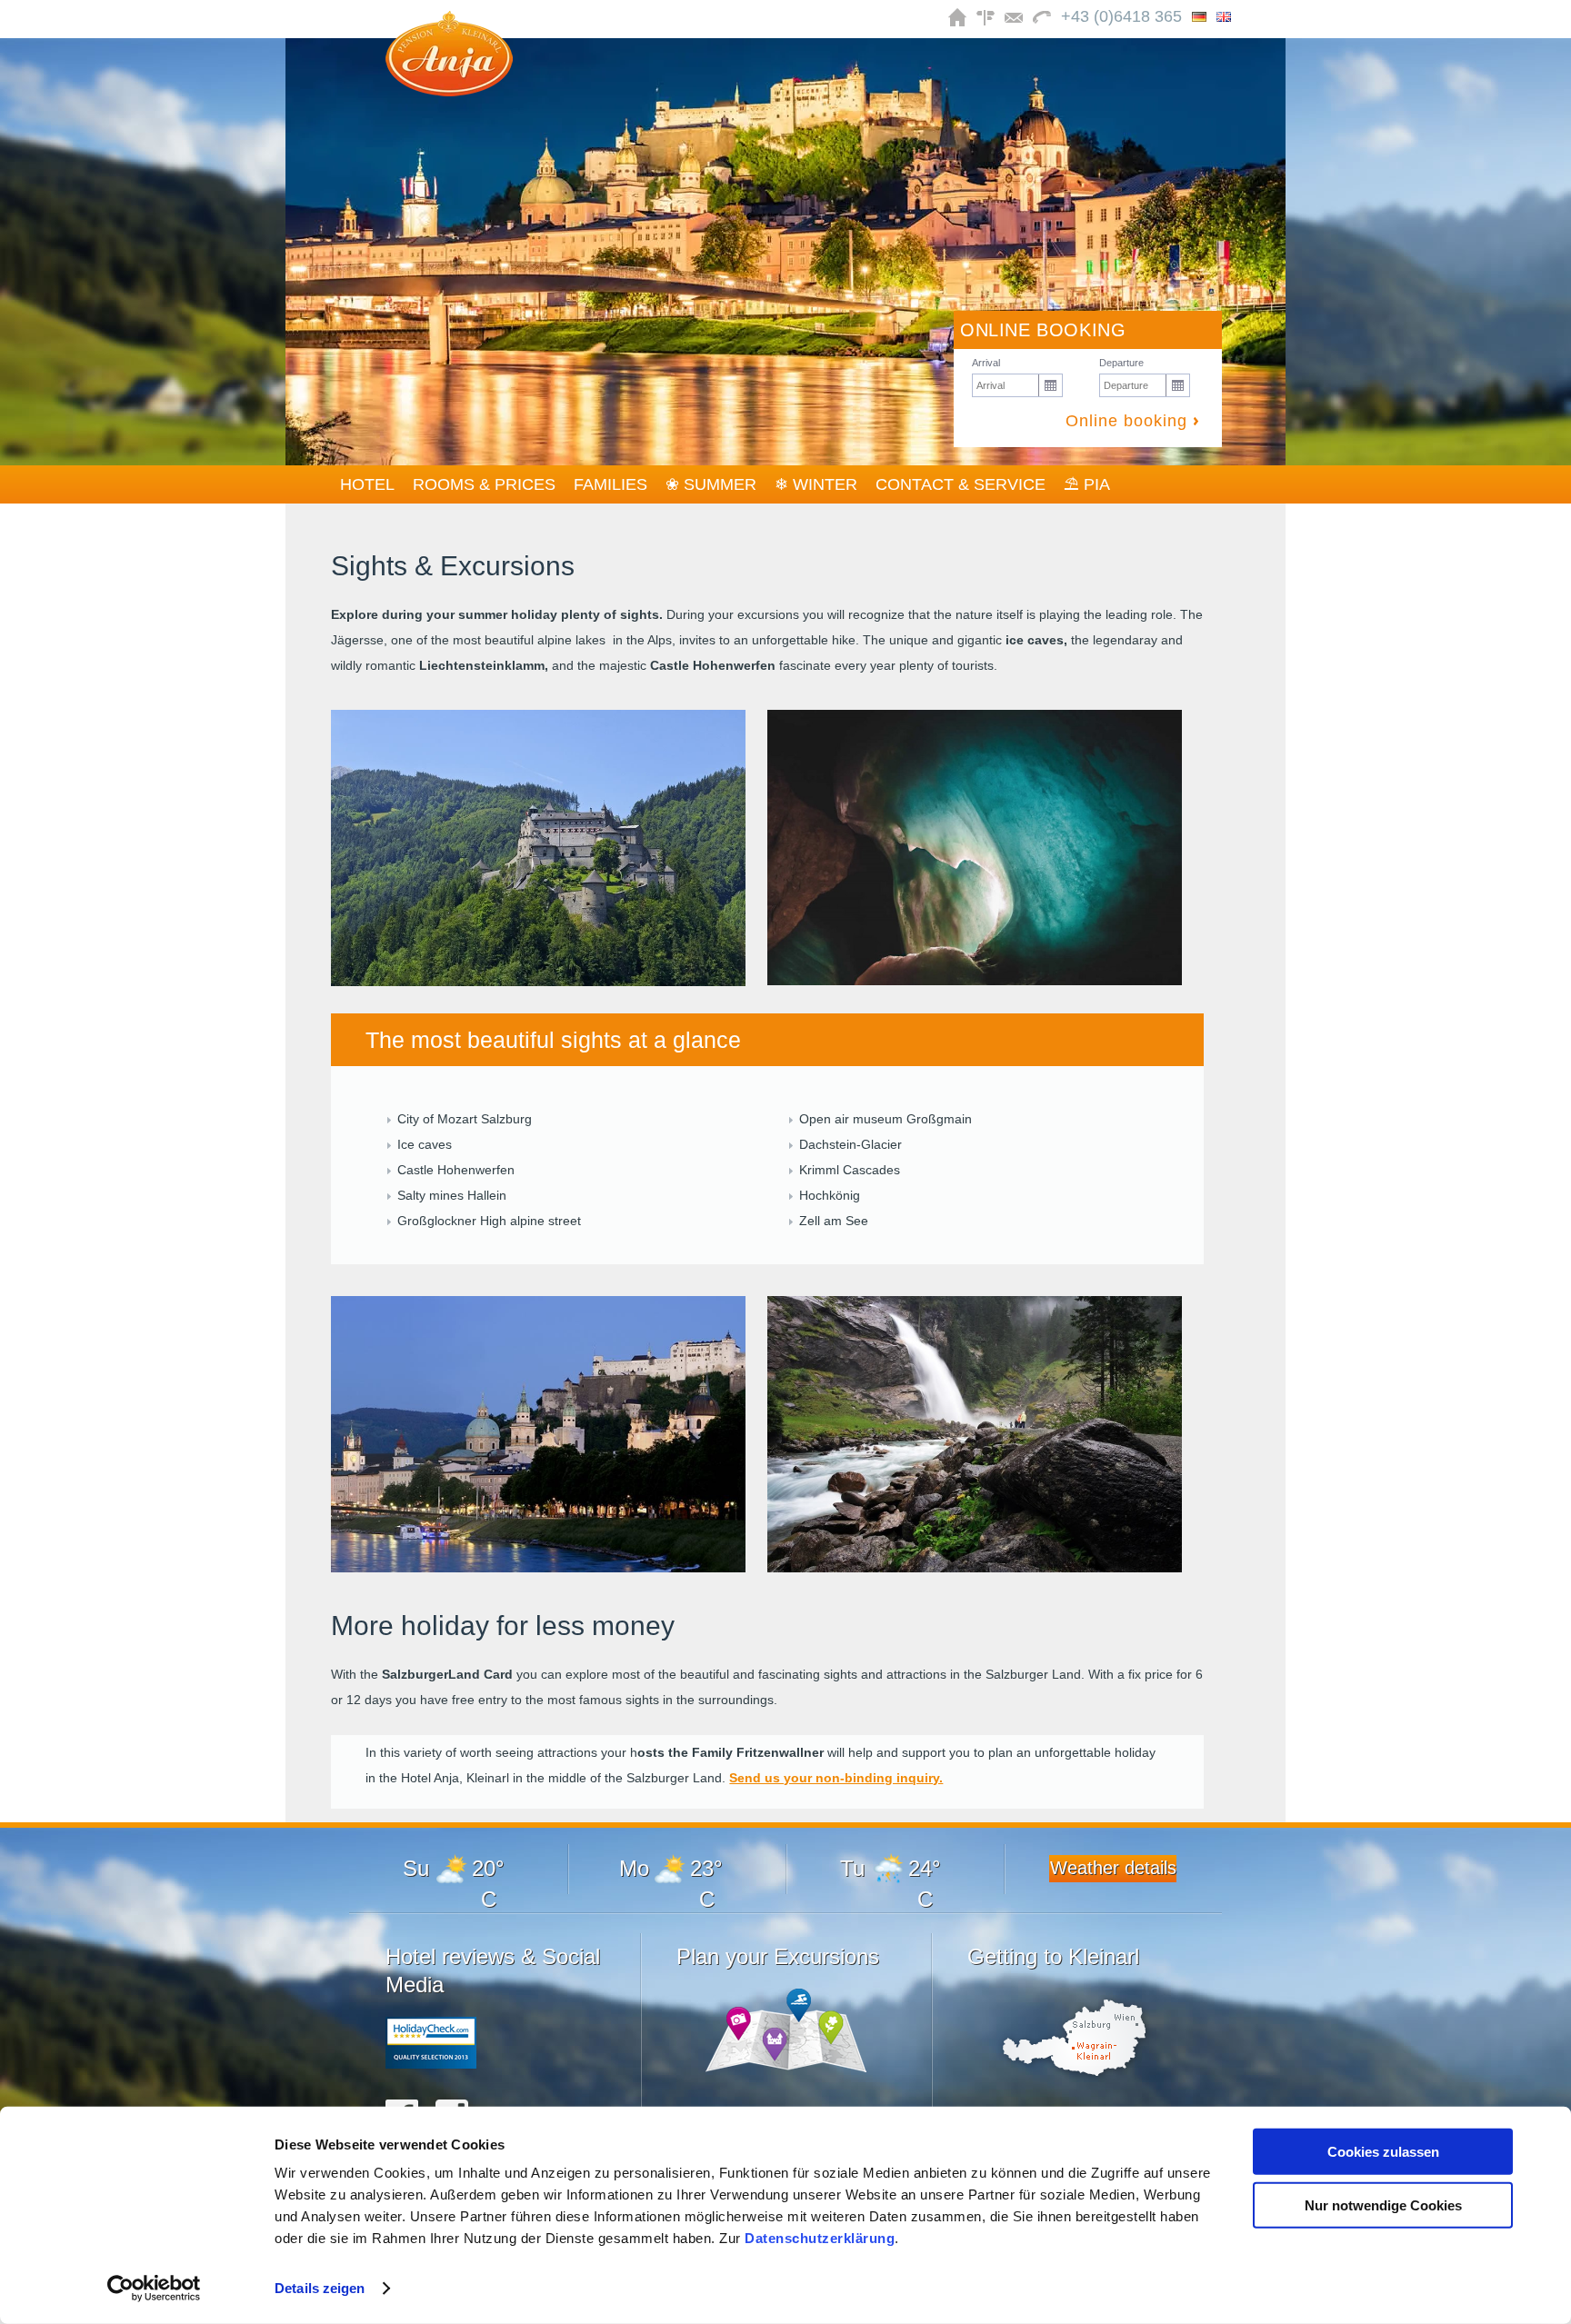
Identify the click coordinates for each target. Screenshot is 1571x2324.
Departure (1121, 363)
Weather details (1113, 1868)
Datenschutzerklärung (820, 2238)
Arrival (986, 363)
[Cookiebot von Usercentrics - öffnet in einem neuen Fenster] (154, 2289)
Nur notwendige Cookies (1383, 2204)
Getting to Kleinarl (1053, 1956)
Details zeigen (320, 2288)
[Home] (449, 91)
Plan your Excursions (778, 1956)
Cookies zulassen (1383, 2152)
